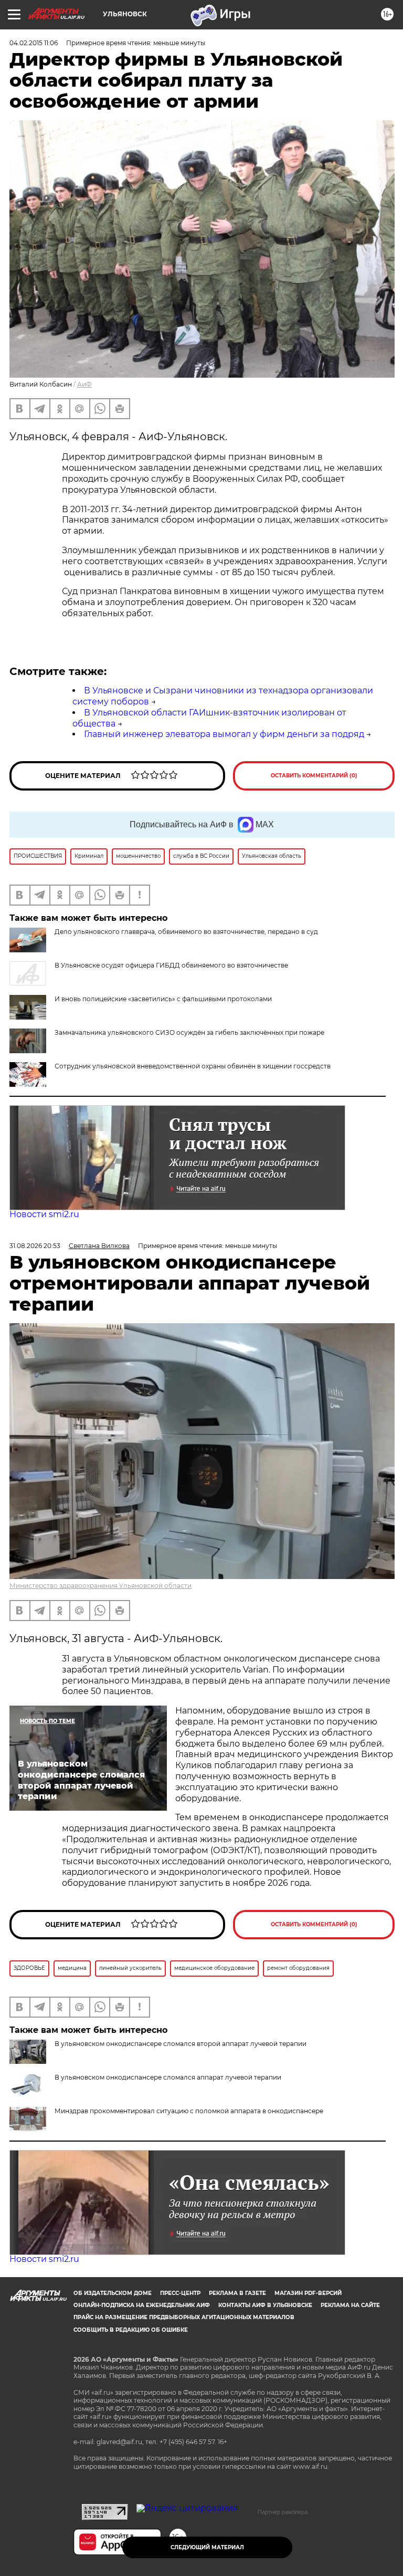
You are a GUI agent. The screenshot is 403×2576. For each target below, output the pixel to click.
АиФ (84, 384)
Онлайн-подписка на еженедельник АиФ (142, 2305)
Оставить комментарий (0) (314, 776)
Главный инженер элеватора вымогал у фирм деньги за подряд (224, 734)
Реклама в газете (237, 2293)
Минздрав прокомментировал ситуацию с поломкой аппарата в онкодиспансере (189, 2111)
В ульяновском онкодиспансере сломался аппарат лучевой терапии (168, 2077)
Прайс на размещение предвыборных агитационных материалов (184, 2317)
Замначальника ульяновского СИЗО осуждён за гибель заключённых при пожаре (189, 1032)
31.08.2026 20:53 (35, 1246)
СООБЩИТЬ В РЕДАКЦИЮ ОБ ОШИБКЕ (131, 2330)
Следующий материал (207, 2547)
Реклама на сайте (350, 2305)
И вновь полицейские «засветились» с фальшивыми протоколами (163, 999)
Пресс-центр (180, 2293)
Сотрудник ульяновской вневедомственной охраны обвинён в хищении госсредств (193, 1066)
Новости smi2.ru (44, 1214)
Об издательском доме (113, 2293)
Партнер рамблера (283, 2512)
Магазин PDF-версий (308, 2293)
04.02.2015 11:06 (34, 43)
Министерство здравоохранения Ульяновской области (100, 1586)
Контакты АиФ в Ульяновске (265, 2305)
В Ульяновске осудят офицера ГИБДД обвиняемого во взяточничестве (171, 965)
